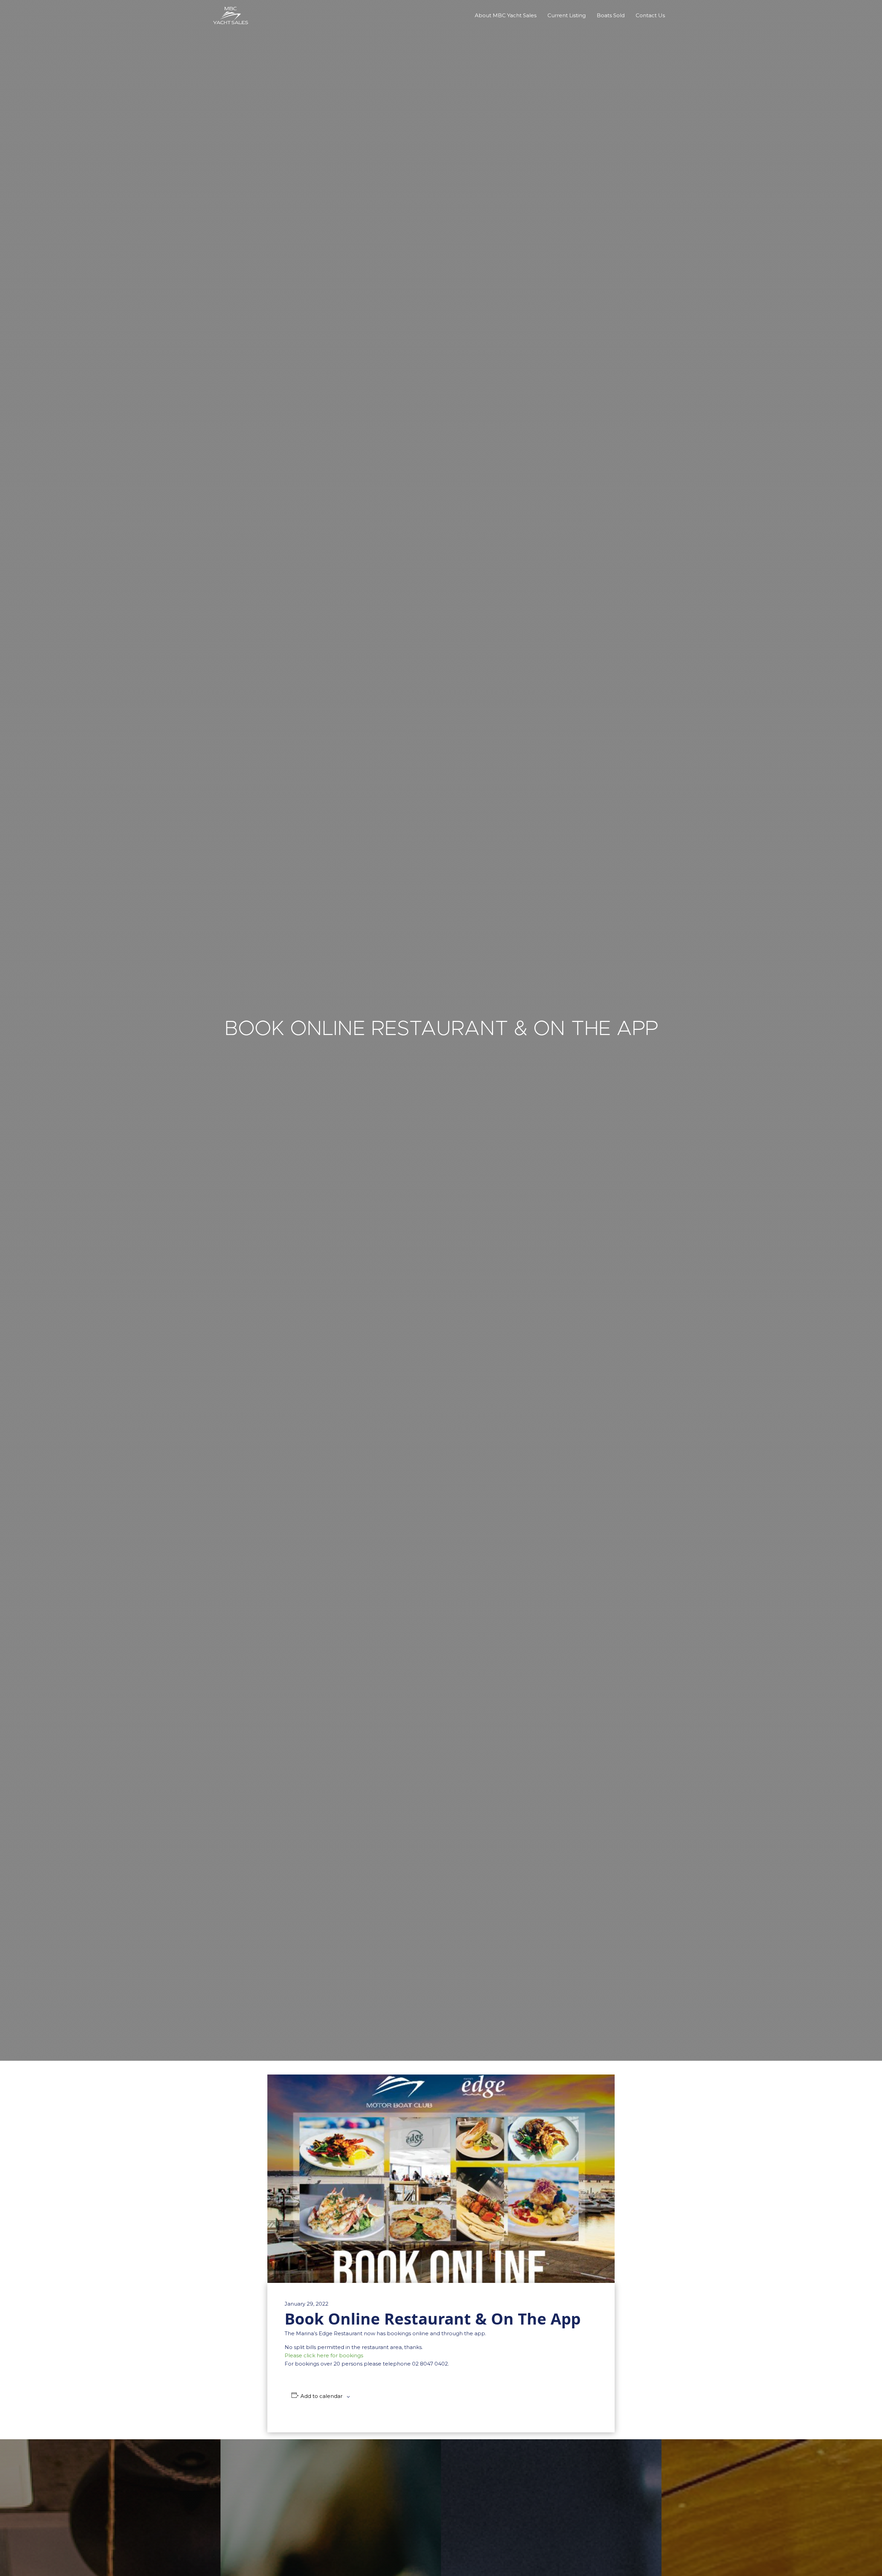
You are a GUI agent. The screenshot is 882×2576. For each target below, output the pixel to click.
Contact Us (650, 15)
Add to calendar (321, 2396)
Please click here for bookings (324, 2355)
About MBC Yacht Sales (506, 15)
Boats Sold (611, 15)
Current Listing (567, 15)
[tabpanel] (441, 1030)
